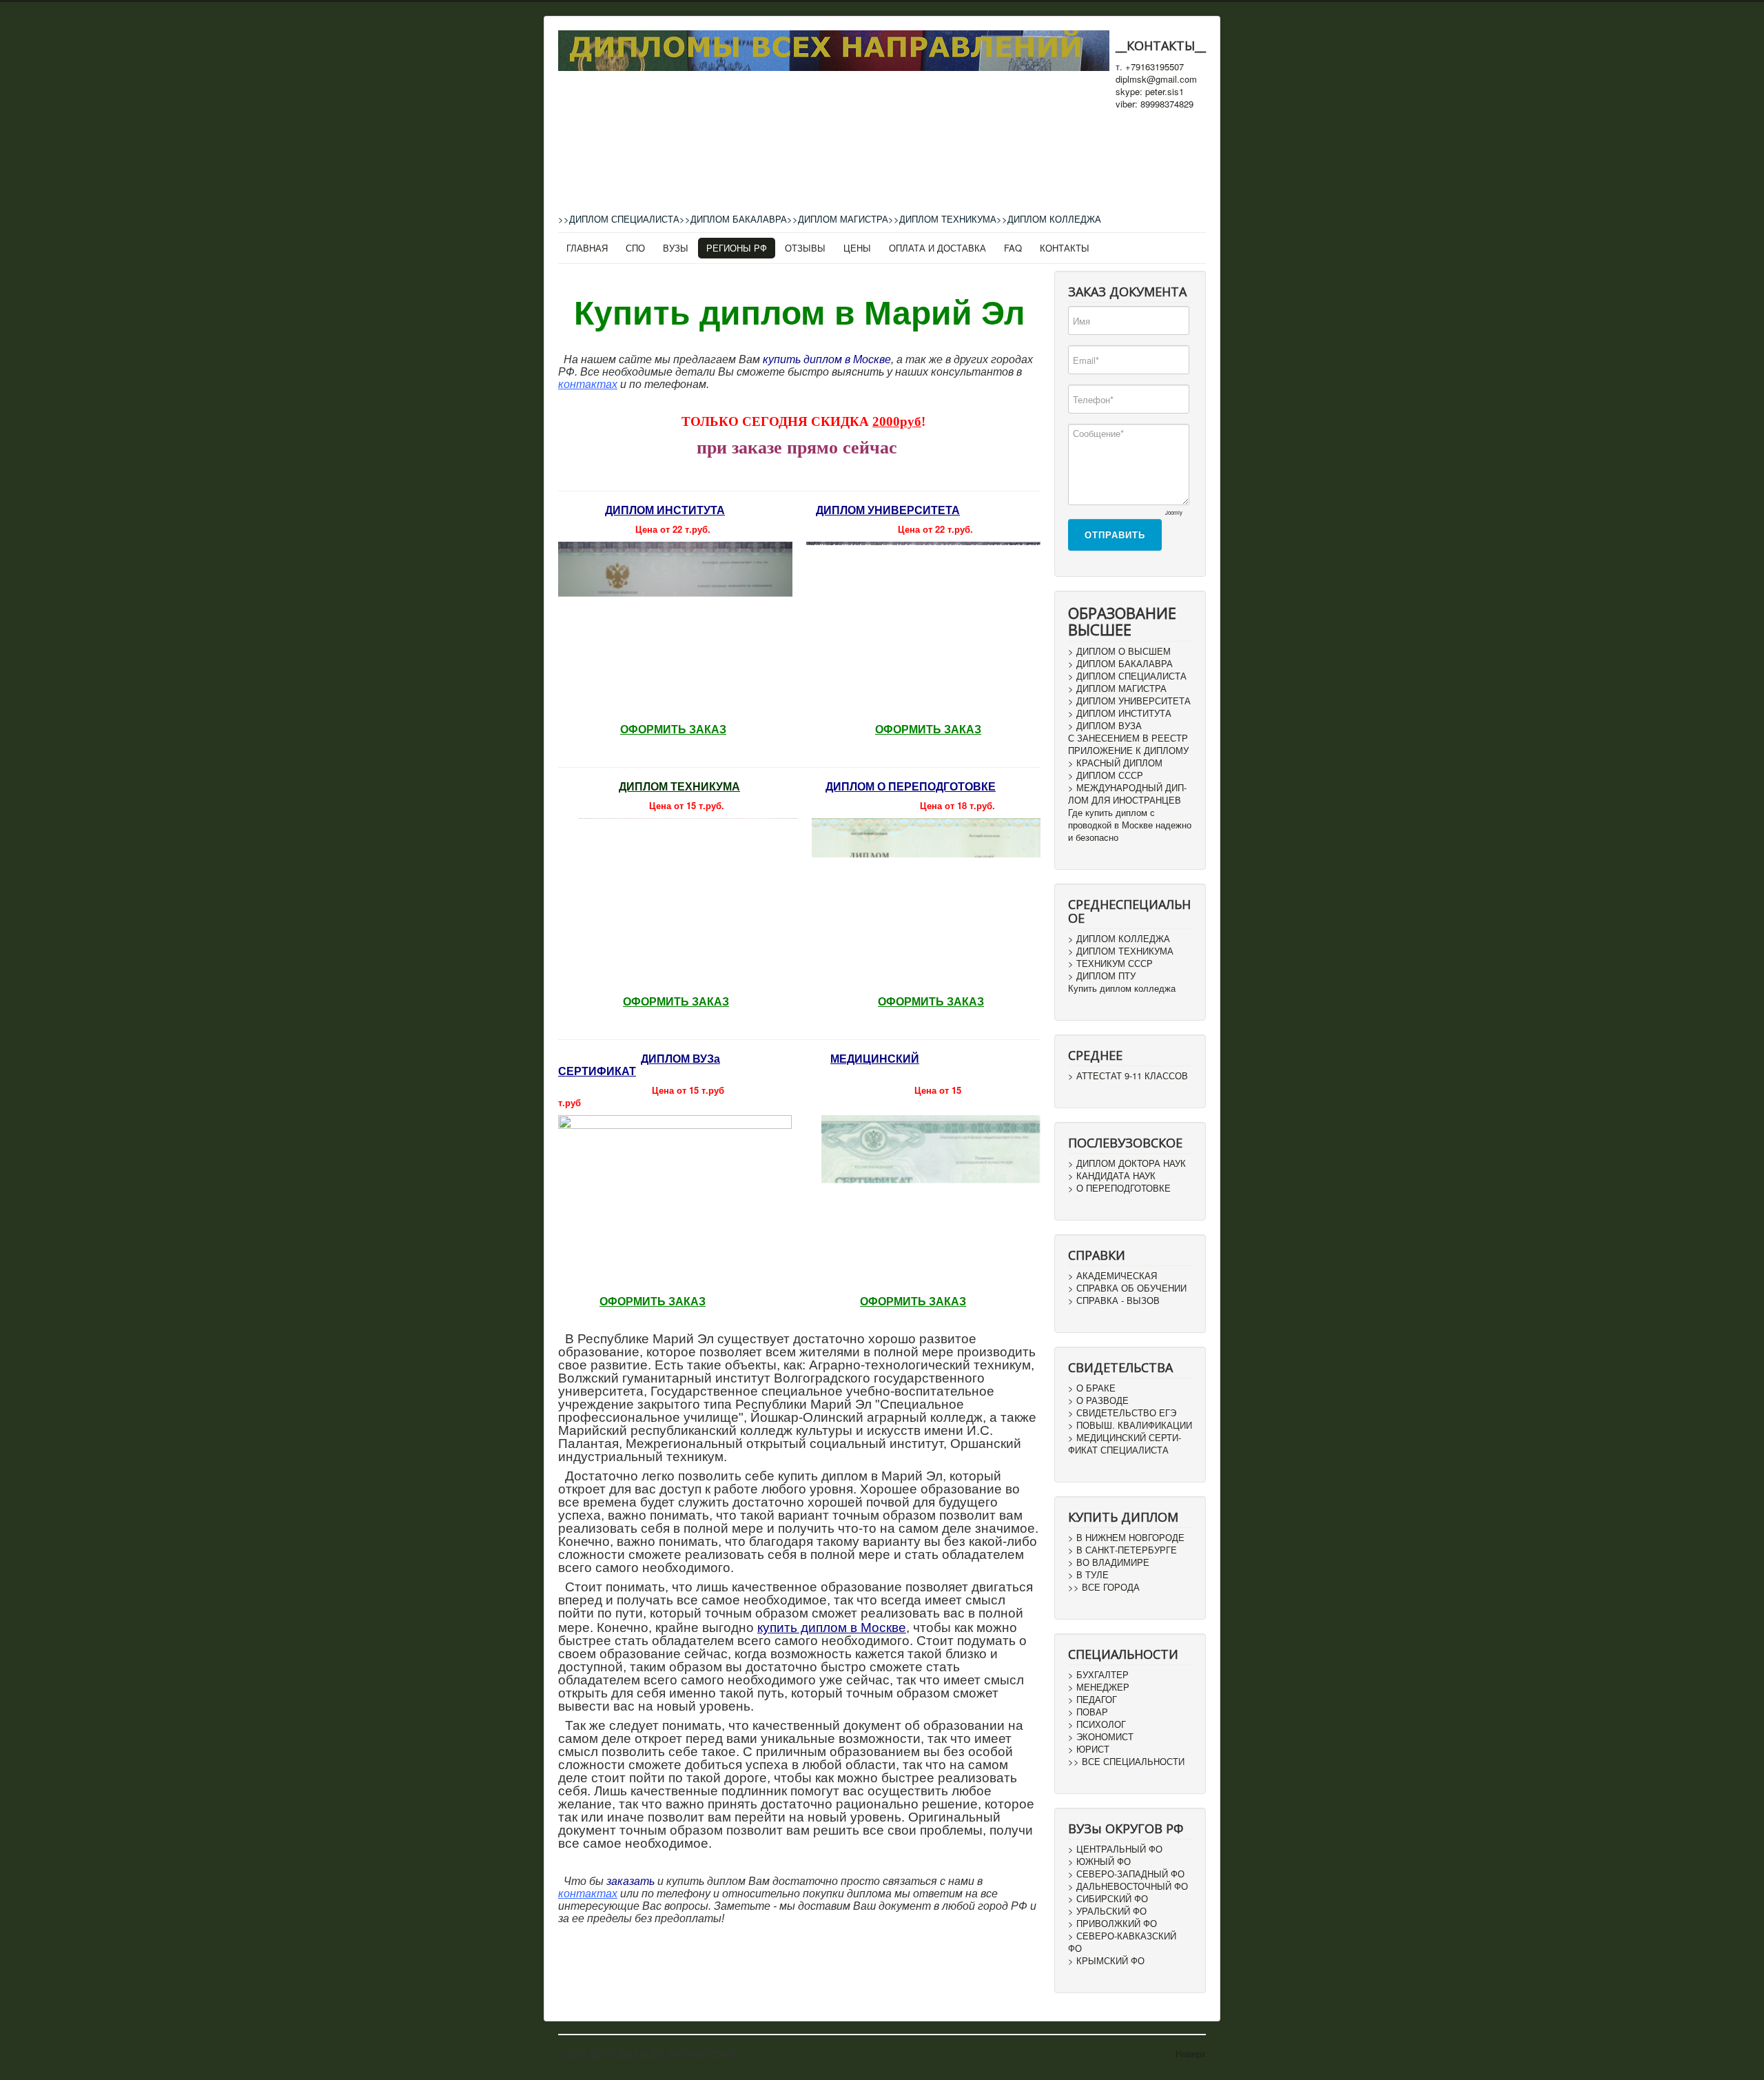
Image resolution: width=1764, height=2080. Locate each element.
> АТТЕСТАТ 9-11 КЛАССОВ (1128, 1076)
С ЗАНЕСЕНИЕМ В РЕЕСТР (1128, 738)
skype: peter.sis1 (1150, 92)
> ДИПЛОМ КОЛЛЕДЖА (1119, 939)
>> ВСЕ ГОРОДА (1104, 1587)
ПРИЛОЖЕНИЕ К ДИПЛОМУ (1128, 751)
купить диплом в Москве (827, 359)
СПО (635, 248)
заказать (630, 1881)
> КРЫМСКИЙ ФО (1106, 1961)
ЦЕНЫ (857, 248)
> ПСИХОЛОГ (1097, 1724)
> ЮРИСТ (1089, 1749)
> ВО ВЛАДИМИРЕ (1109, 1562)
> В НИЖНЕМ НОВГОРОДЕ (1126, 1538)
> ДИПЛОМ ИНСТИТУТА (1120, 713)
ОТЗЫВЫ (805, 248)
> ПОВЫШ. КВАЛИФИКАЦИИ (1130, 1425)
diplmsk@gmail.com (1156, 79)
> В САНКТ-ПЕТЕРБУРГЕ (1122, 1550)
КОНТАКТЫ (1065, 248)
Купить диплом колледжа (1122, 988)
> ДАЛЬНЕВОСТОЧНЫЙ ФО (1128, 1886)
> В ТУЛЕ (1088, 1575)
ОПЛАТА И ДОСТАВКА (937, 248)
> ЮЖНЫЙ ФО (1099, 1862)
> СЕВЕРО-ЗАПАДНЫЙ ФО (1126, 1874)
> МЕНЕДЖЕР (1099, 1687)
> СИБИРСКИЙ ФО (1108, 1899)
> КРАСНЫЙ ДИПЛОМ (1115, 763)
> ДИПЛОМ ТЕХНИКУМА (1121, 951)
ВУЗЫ (676, 248)
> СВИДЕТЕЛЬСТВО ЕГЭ (1122, 1413)
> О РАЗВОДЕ (1098, 1400)
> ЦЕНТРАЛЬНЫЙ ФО (1115, 1849)
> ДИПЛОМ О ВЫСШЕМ (1119, 651)
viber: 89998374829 (1155, 104)
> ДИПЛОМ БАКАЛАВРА (1120, 664)
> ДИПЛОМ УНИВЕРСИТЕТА (1129, 701)
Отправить (1115, 534)
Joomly (1174, 512)
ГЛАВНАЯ (587, 248)
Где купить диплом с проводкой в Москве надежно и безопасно (1130, 825)
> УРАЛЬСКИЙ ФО (1107, 1911)
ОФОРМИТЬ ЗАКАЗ (673, 730)
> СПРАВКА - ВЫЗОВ (1114, 1301)
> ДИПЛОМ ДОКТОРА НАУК (1127, 1163)
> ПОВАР (1088, 1712)
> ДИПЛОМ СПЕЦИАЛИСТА (1127, 676)
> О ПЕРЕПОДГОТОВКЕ (1119, 1188)
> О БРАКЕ (1092, 1388)
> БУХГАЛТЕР (1098, 1675)
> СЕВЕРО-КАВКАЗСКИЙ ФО (1122, 1942)
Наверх (1191, 2053)
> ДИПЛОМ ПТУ (1102, 976)
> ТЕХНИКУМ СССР (1110, 963)
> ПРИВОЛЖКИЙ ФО (1112, 1924)
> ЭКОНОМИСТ (1101, 1737)
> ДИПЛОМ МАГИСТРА (1117, 689)
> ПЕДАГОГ (1093, 1700)
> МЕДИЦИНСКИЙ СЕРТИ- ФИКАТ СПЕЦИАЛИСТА (1125, 1444)
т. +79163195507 (1150, 67)
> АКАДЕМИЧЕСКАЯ (1112, 1276)
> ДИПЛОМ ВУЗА (1105, 726)
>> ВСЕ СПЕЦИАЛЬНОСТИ (1126, 1762)
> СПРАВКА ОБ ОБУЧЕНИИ (1127, 1288)
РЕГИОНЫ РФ (737, 248)
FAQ (1013, 248)
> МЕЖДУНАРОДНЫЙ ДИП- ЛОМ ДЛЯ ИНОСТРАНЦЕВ (1127, 794)
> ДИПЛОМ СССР (1106, 775)
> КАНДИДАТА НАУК (1112, 1176)
